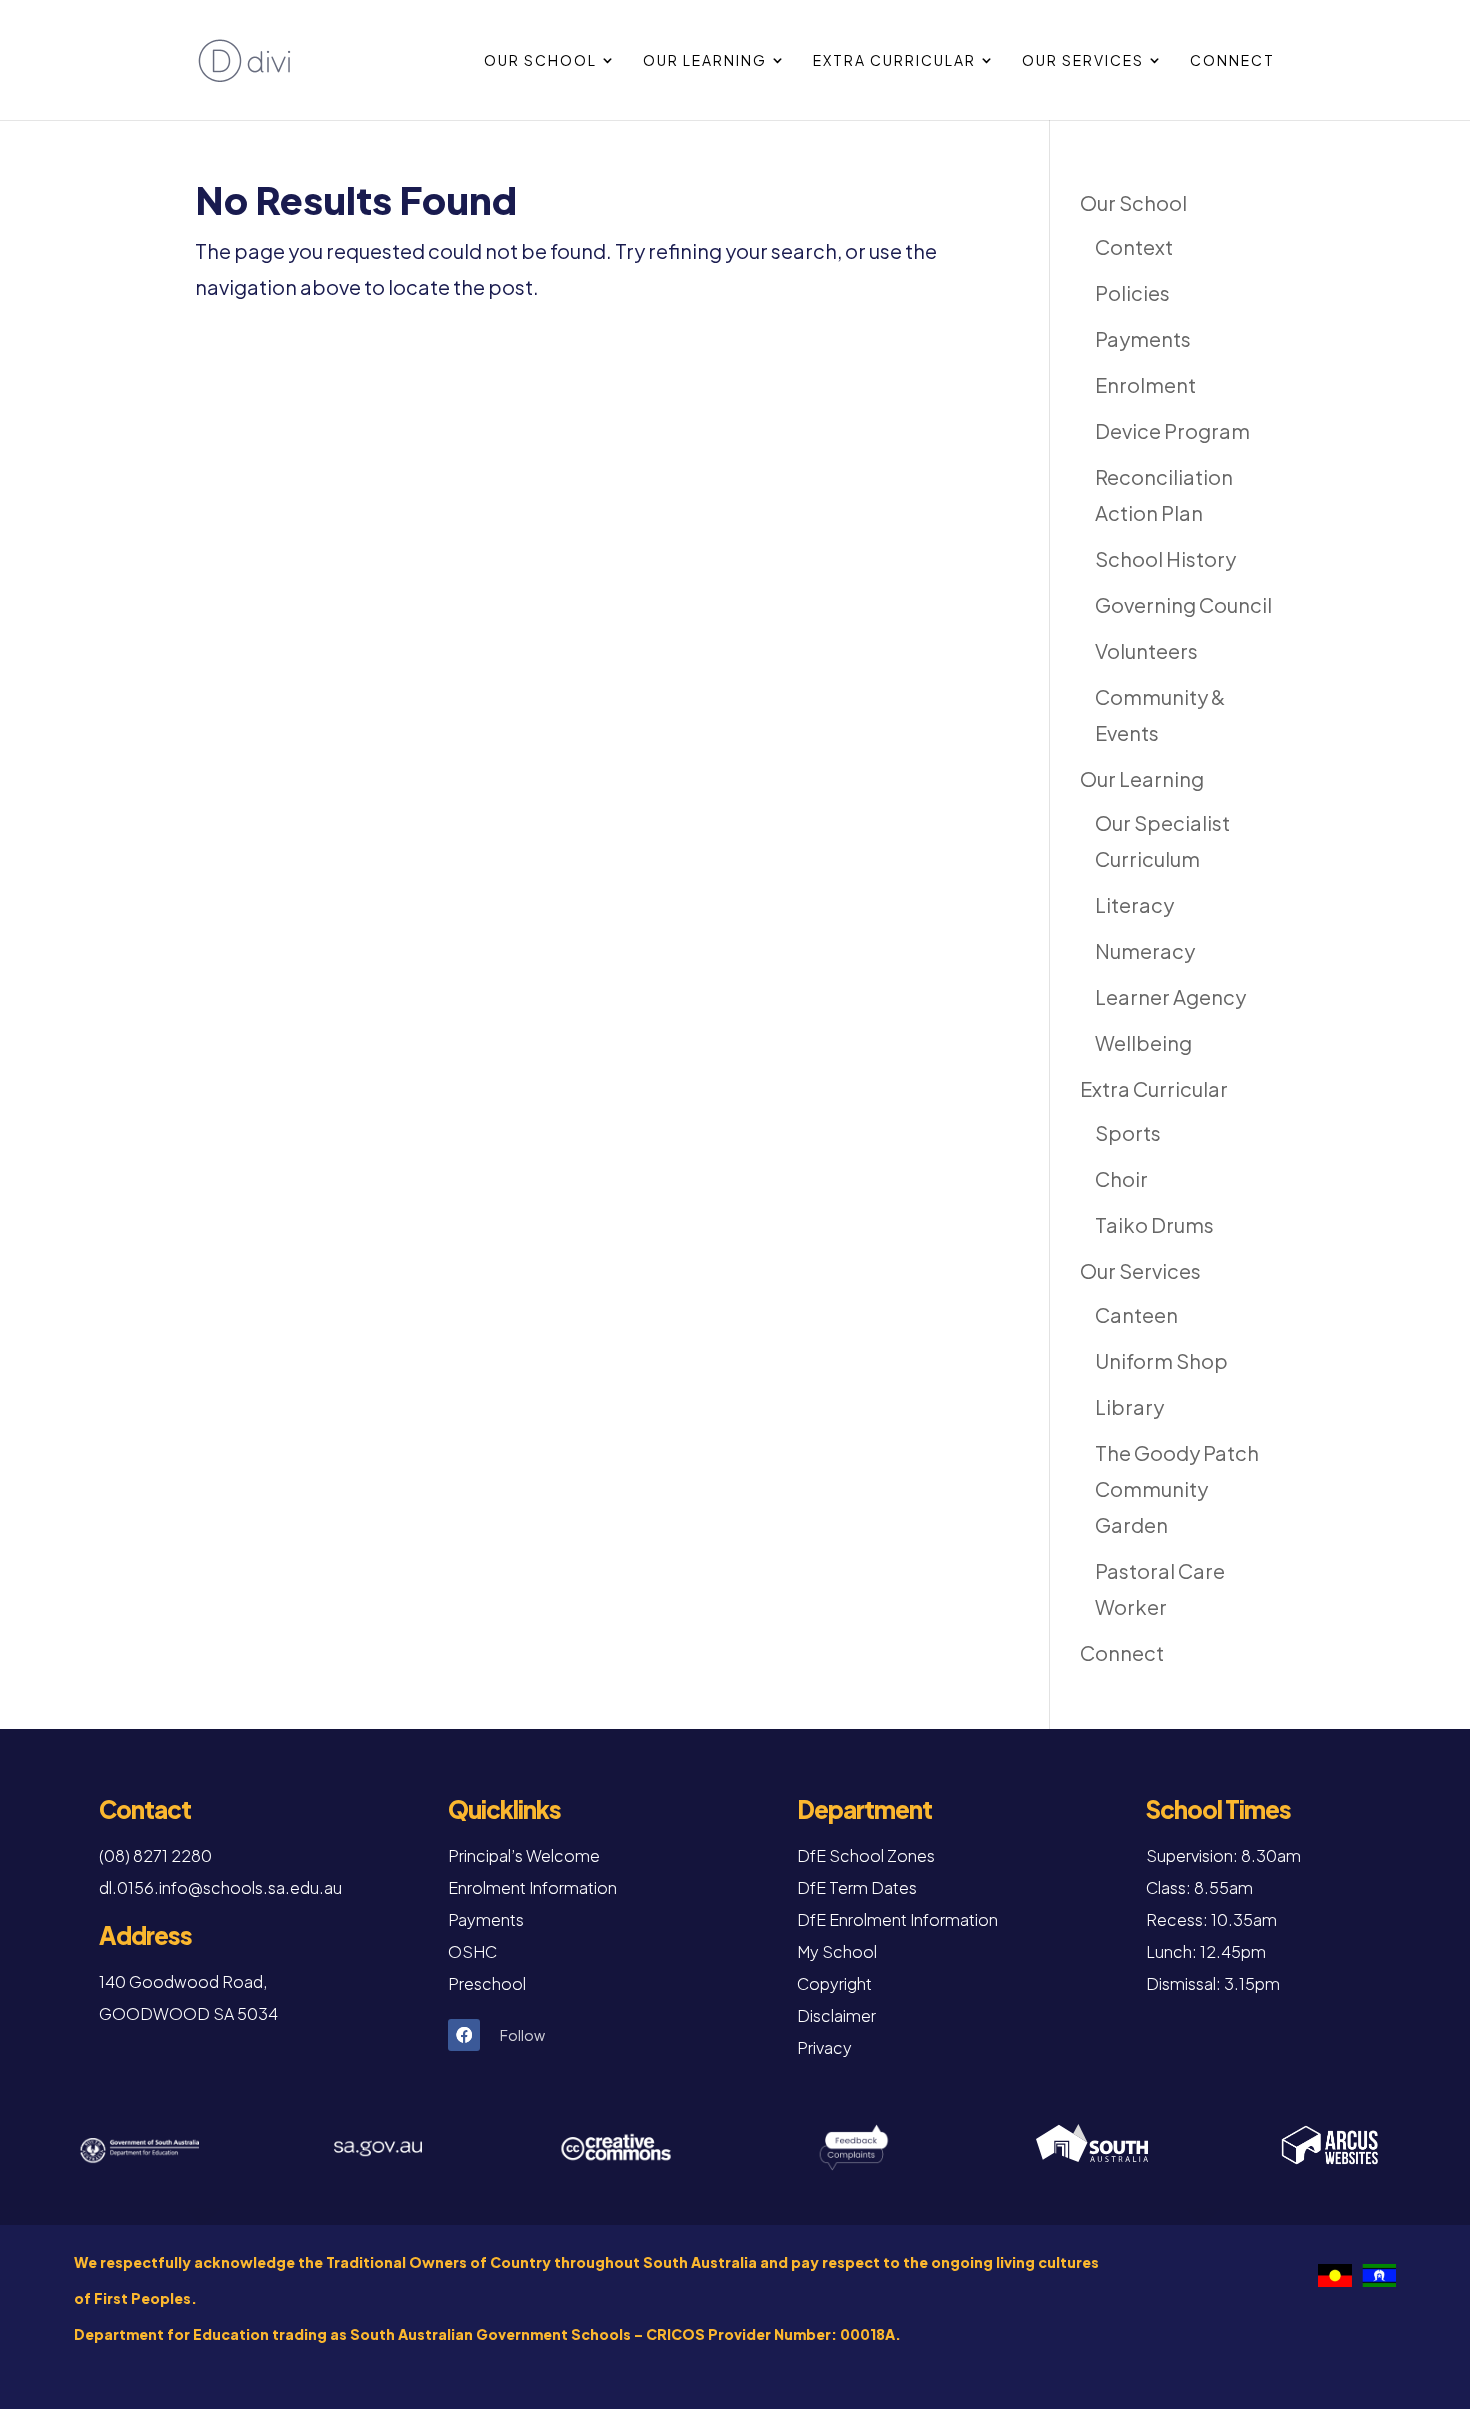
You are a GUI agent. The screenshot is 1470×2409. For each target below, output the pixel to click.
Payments (1143, 338)
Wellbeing (1143, 1042)
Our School (540, 61)
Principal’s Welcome (524, 1855)
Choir (1121, 1178)
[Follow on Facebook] (464, 2035)
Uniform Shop (1161, 1360)
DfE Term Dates (857, 1887)
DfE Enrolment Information (897, 1919)
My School (837, 1951)
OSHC (472, 1951)
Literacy (1134, 904)
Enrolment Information (532, 1887)
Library (1129, 1406)
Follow (522, 2035)
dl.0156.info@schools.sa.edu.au (220, 1887)
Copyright (834, 1983)
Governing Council (1183, 604)
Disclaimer (836, 2015)
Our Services (1083, 61)
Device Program (1172, 430)
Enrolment (1145, 384)
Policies (1132, 292)
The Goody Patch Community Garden (1177, 1488)
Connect (1232, 61)
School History (1165, 558)
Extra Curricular (894, 61)
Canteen (1136, 1314)
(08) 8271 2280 (155, 1855)
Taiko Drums (1154, 1224)
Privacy (824, 2047)
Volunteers (1146, 650)
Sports (1128, 1132)
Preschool (487, 1983)
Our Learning (705, 61)
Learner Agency (1170, 996)
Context (1134, 246)
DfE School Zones (866, 1855)
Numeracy (1145, 950)
